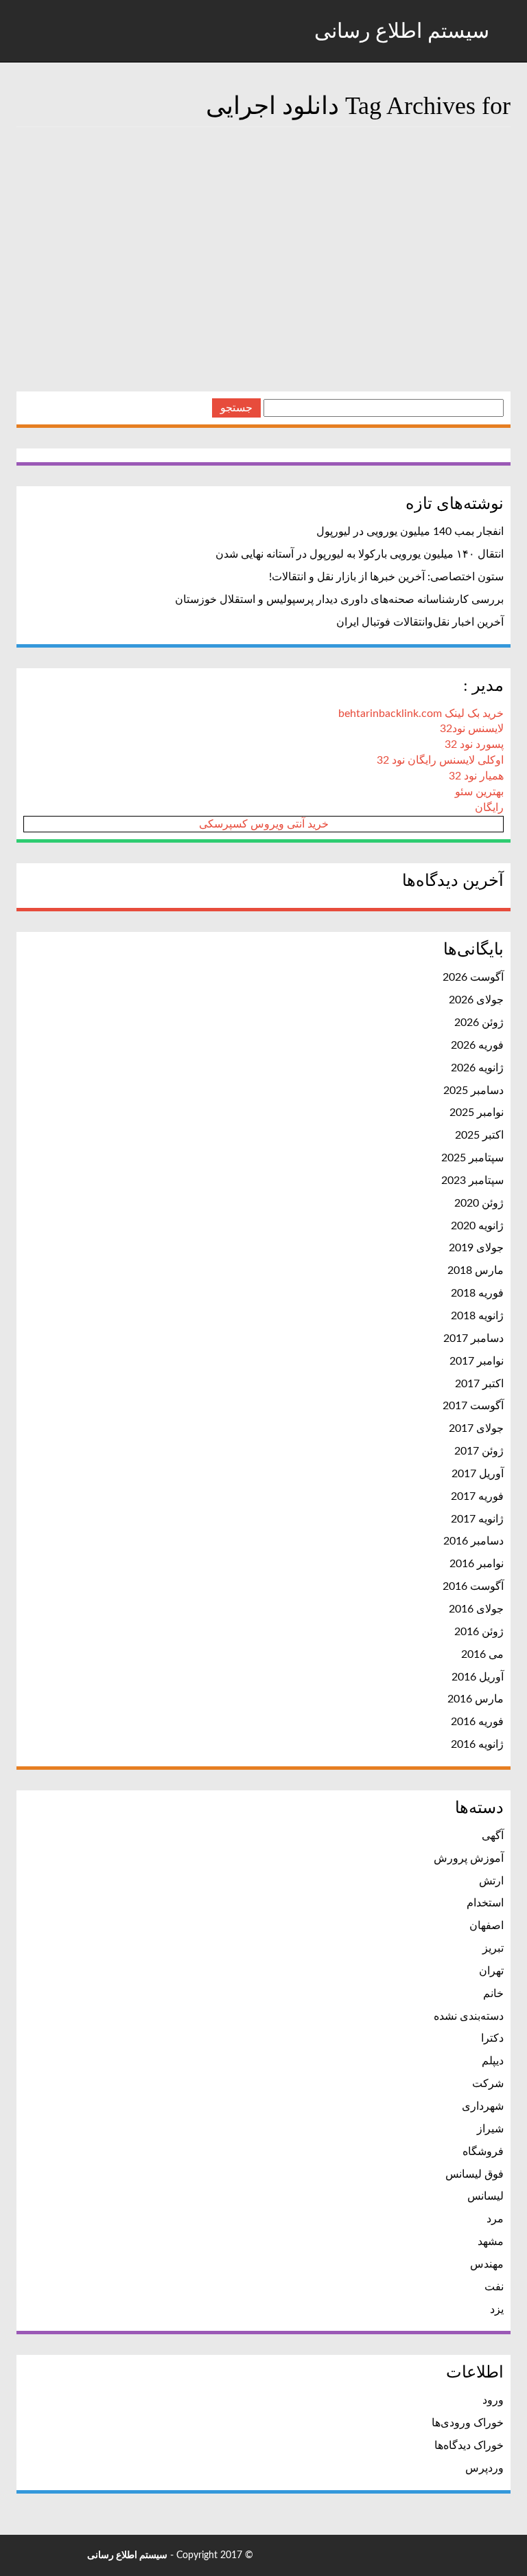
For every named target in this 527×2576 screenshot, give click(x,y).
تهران (491, 1971)
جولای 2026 (476, 1000)
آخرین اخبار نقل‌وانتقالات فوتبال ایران (420, 622)
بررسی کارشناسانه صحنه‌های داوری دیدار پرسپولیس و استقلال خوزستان (339, 600)
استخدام (485, 1903)
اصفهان (487, 1926)
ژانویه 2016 (477, 1744)
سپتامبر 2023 (472, 1181)
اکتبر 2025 (479, 1135)
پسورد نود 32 (474, 744)
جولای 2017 (476, 1428)
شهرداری (483, 2106)
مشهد (491, 2242)
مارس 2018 (476, 1270)
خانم (493, 1994)
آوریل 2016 (478, 1677)
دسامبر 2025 (473, 1091)
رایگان (489, 808)
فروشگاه (483, 2152)
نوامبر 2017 (477, 1361)
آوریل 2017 (478, 1474)
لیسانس (485, 2196)
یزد (497, 2310)
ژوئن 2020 (479, 1203)
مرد (495, 2219)
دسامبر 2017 (473, 1338)
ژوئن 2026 (479, 1023)
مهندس (487, 2264)
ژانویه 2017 (477, 1519)
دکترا (492, 2038)
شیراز (490, 2129)
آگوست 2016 (473, 1586)
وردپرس (484, 2468)
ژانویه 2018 (477, 1316)
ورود (493, 2400)
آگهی (493, 1836)
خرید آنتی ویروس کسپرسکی (264, 824)
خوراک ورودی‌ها (468, 2423)
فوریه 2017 (477, 1496)
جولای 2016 (476, 1609)
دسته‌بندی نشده (469, 2016)
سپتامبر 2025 (472, 1158)
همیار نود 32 (476, 776)
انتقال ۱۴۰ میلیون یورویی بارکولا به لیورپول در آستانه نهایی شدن (360, 554)
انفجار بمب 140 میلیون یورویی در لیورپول (410, 532)
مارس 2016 (476, 1699)
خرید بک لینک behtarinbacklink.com (421, 714)
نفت (494, 2287)
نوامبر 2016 (477, 1564)
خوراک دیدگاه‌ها (469, 2446)
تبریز (493, 1948)
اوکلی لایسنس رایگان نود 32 (440, 760)
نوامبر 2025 (477, 1113)
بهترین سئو (479, 792)
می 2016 (482, 1654)
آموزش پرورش (469, 1858)
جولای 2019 (476, 1248)
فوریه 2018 (477, 1293)
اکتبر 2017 (479, 1384)
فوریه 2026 (477, 1045)
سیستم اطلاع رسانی (405, 31)
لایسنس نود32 (472, 729)
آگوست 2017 (473, 1406)
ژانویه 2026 (477, 1068)
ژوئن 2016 (479, 1632)
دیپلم (493, 2061)
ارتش (491, 1881)
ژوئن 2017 (479, 1451)
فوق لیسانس (475, 2174)
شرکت (488, 2084)
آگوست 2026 (473, 977)
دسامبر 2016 (473, 1541)
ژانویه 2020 (477, 1226)
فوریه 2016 (477, 1722)
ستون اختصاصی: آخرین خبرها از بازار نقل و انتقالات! (386, 577)
